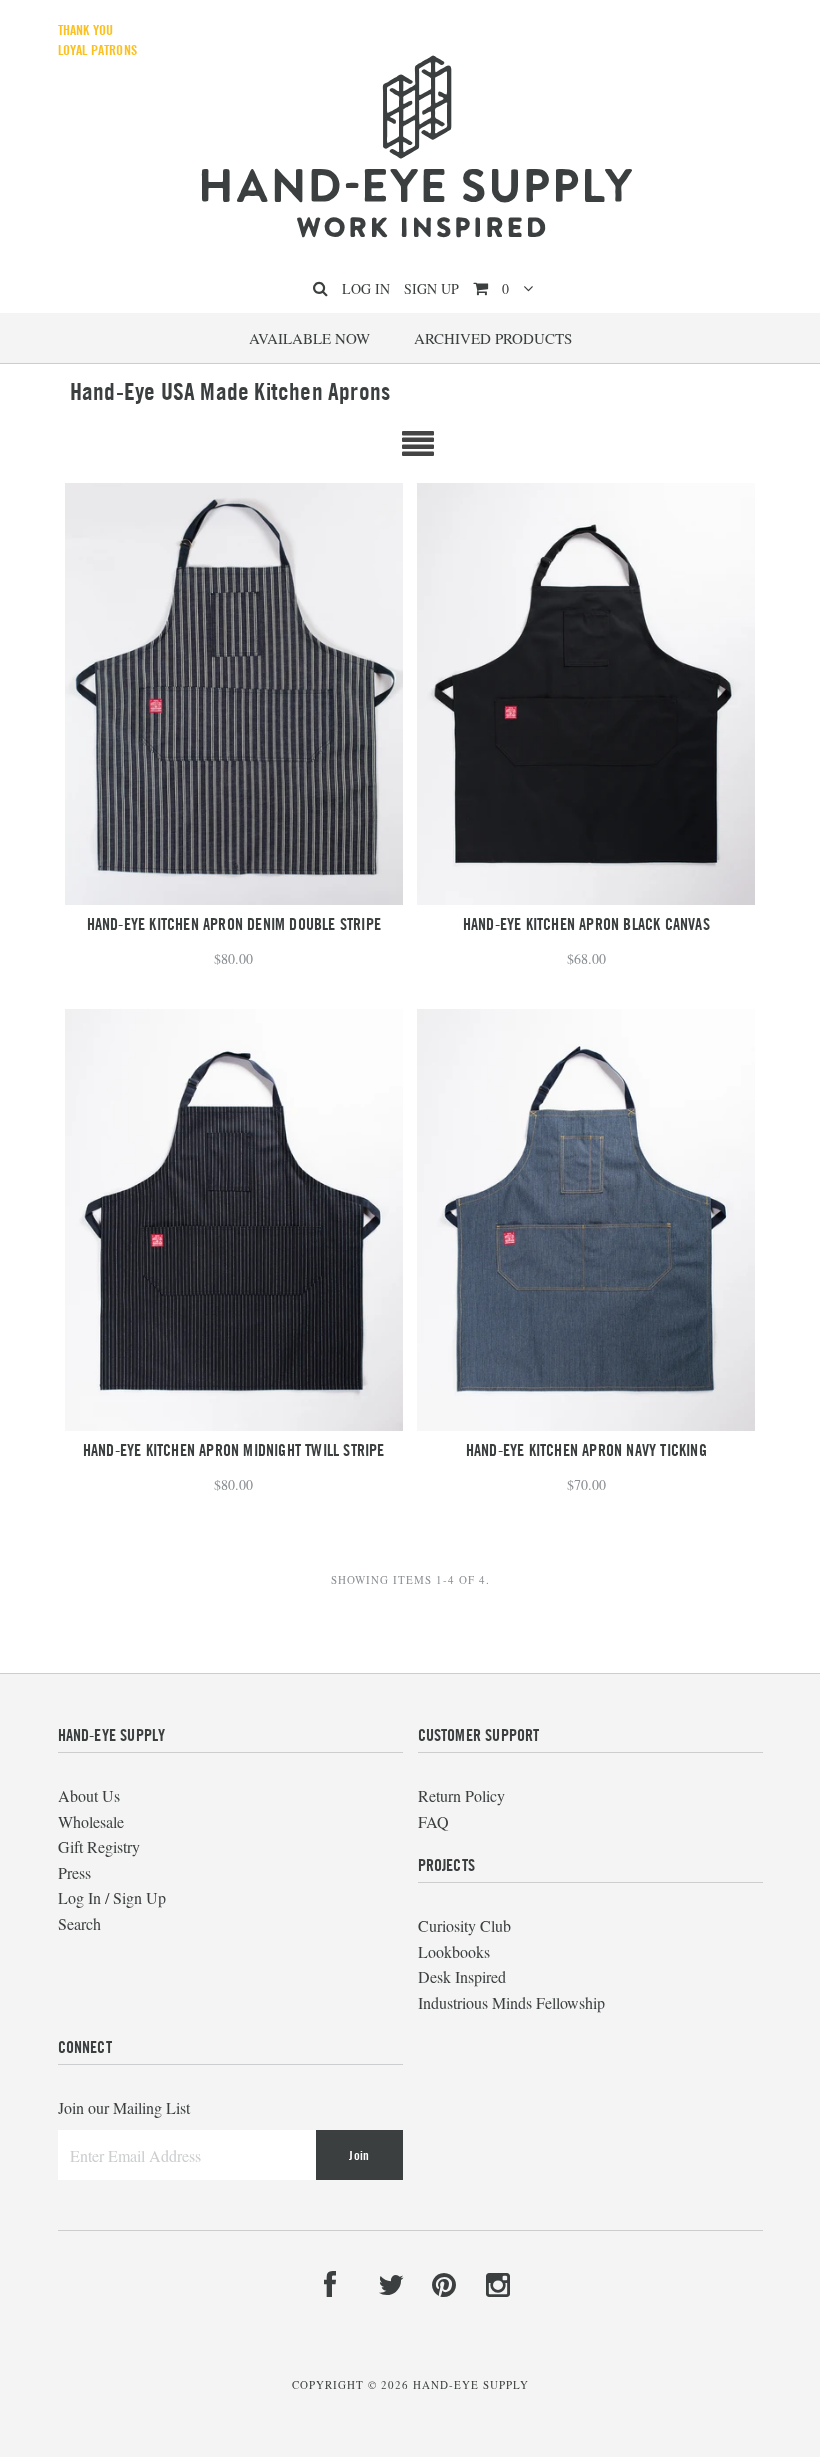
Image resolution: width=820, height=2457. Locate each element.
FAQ (433, 1821)
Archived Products (493, 338)
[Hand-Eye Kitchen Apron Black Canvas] (586, 694)
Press (74, 1872)
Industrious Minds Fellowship (511, 2002)
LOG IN (366, 288)
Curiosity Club (464, 1925)
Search (79, 1923)
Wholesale (91, 1821)
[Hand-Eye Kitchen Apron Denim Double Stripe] (234, 694)
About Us (89, 1795)
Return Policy (461, 1795)
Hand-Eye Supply (471, 2384)
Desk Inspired (462, 1976)
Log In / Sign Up (112, 1897)
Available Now (309, 338)
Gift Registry (99, 1846)
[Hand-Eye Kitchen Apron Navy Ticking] (586, 1220)
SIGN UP (431, 288)
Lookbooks (454, 1951)
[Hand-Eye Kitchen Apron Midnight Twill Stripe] (234, 1220)
